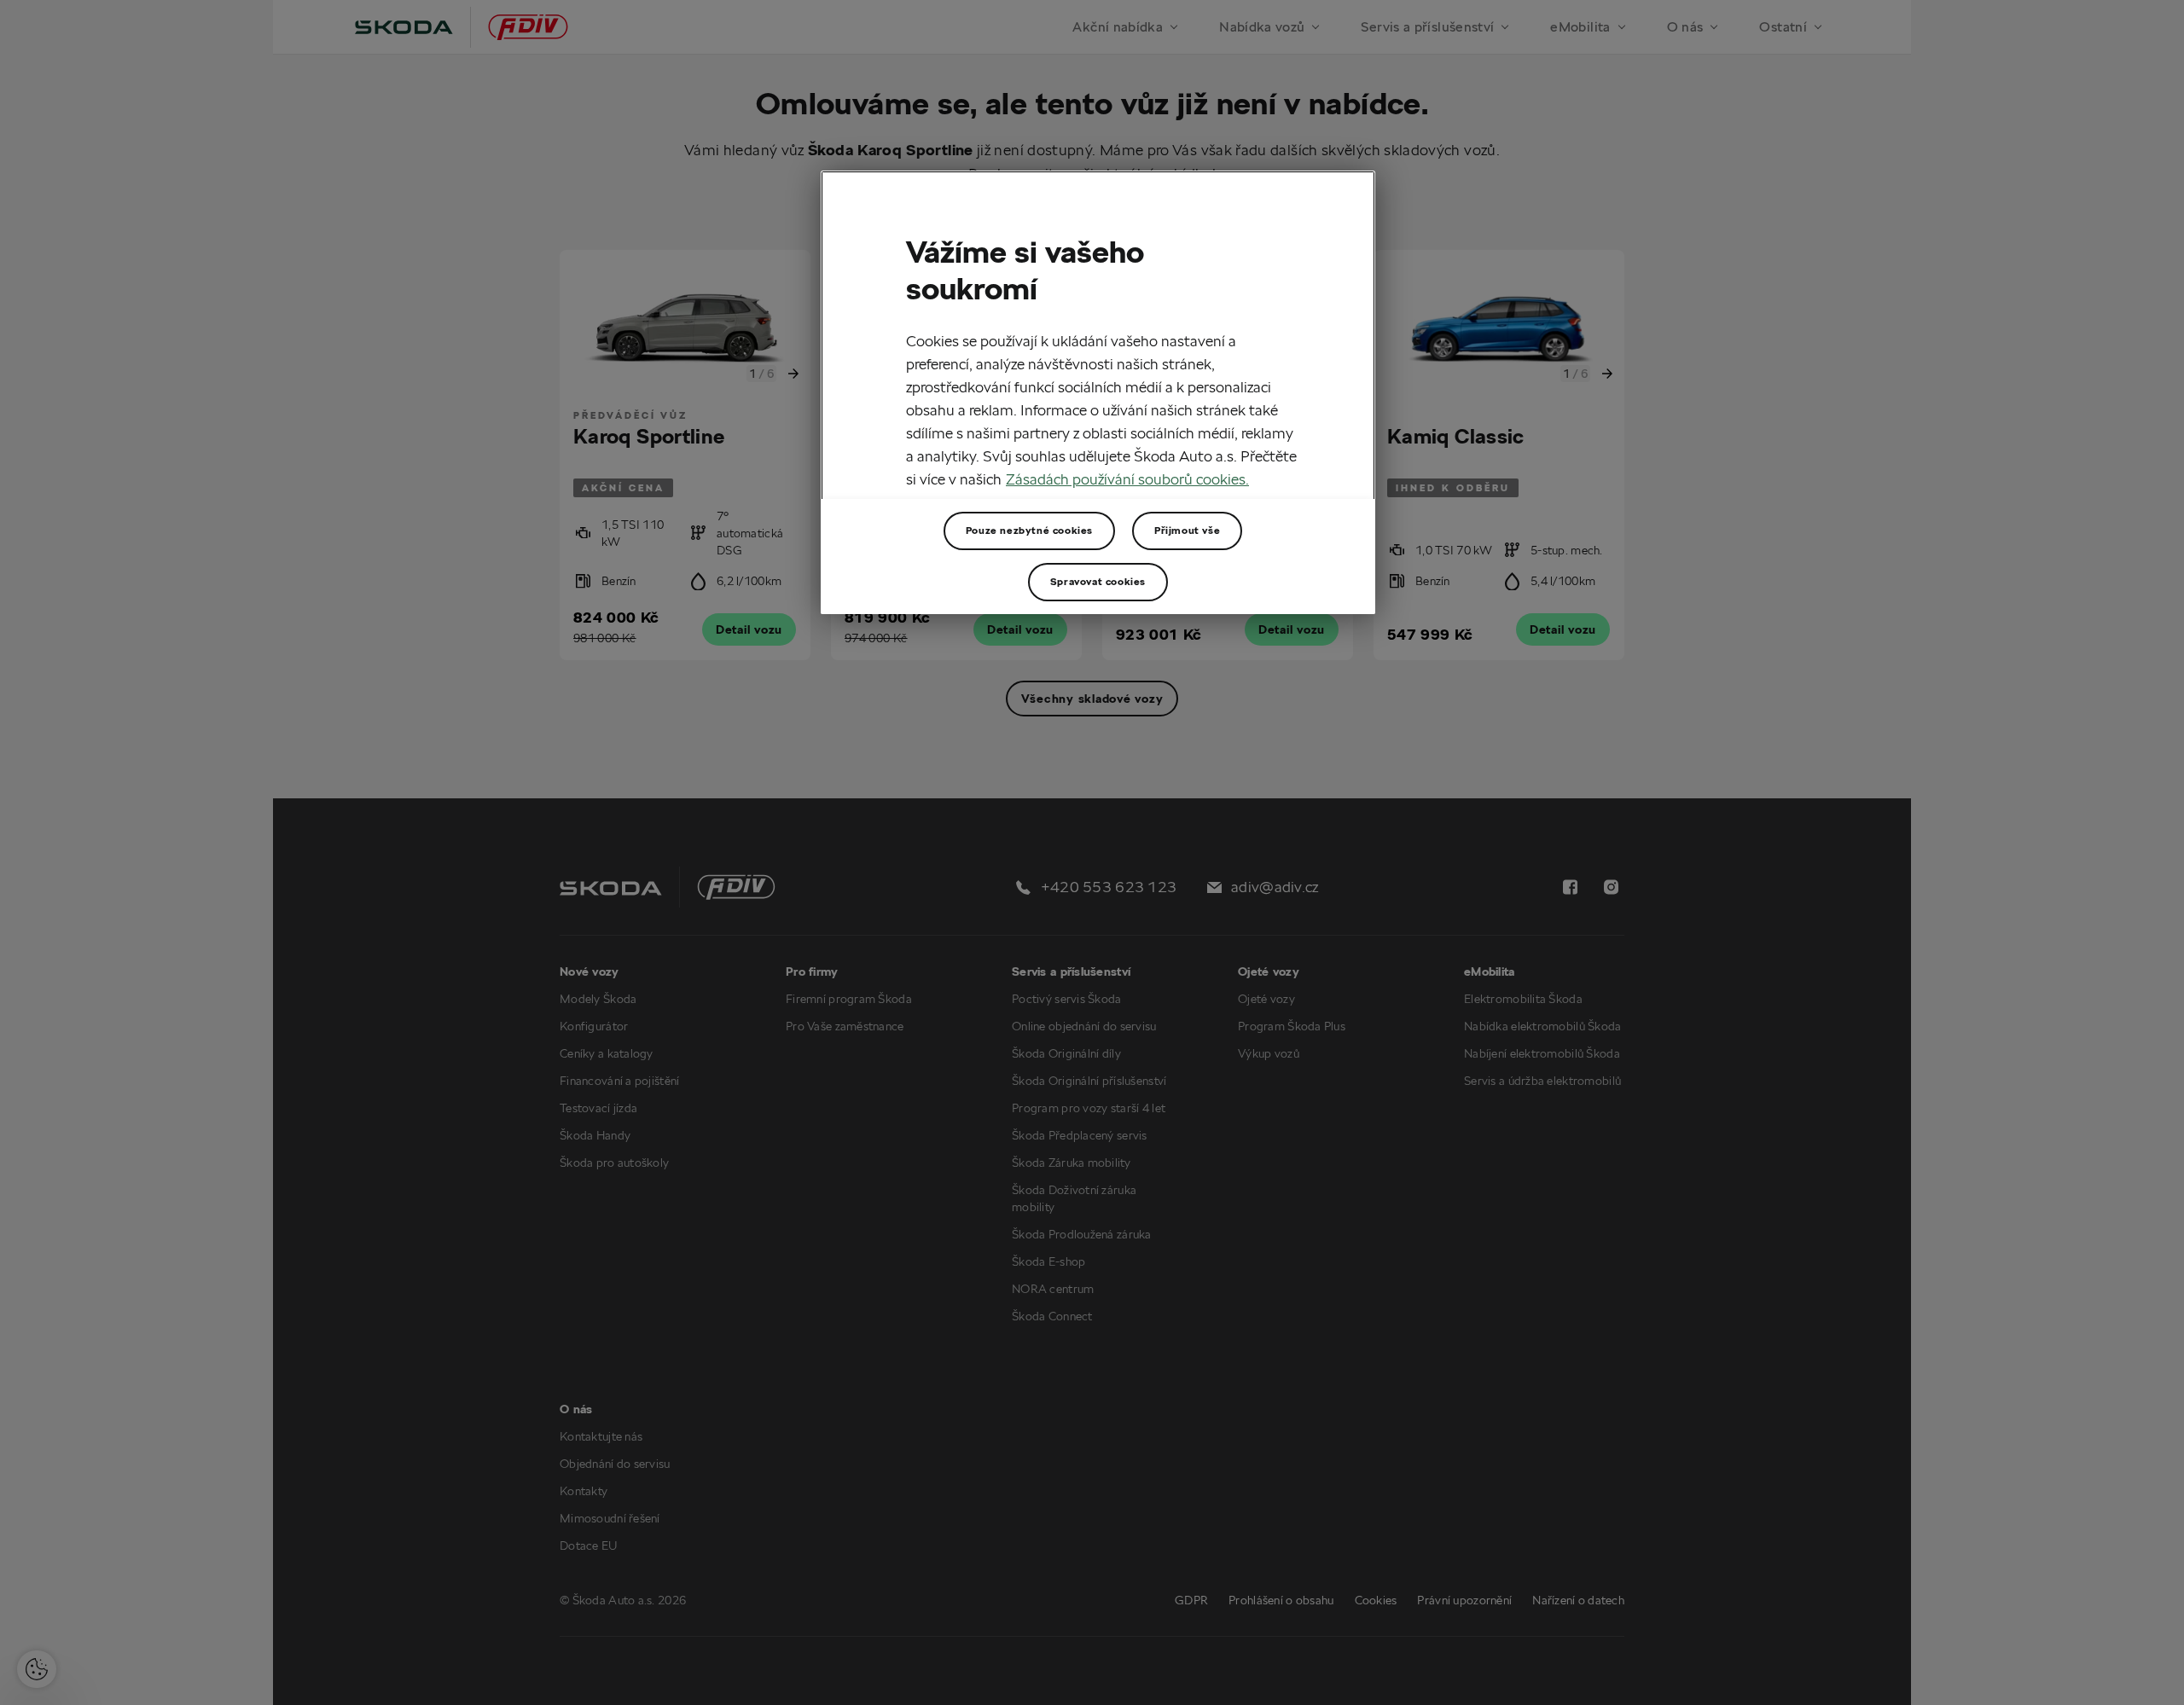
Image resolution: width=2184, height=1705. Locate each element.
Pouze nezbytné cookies (1029, 530)
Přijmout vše (1187, 530)
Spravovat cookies (1098, 581)
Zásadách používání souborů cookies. (1127, 479)
